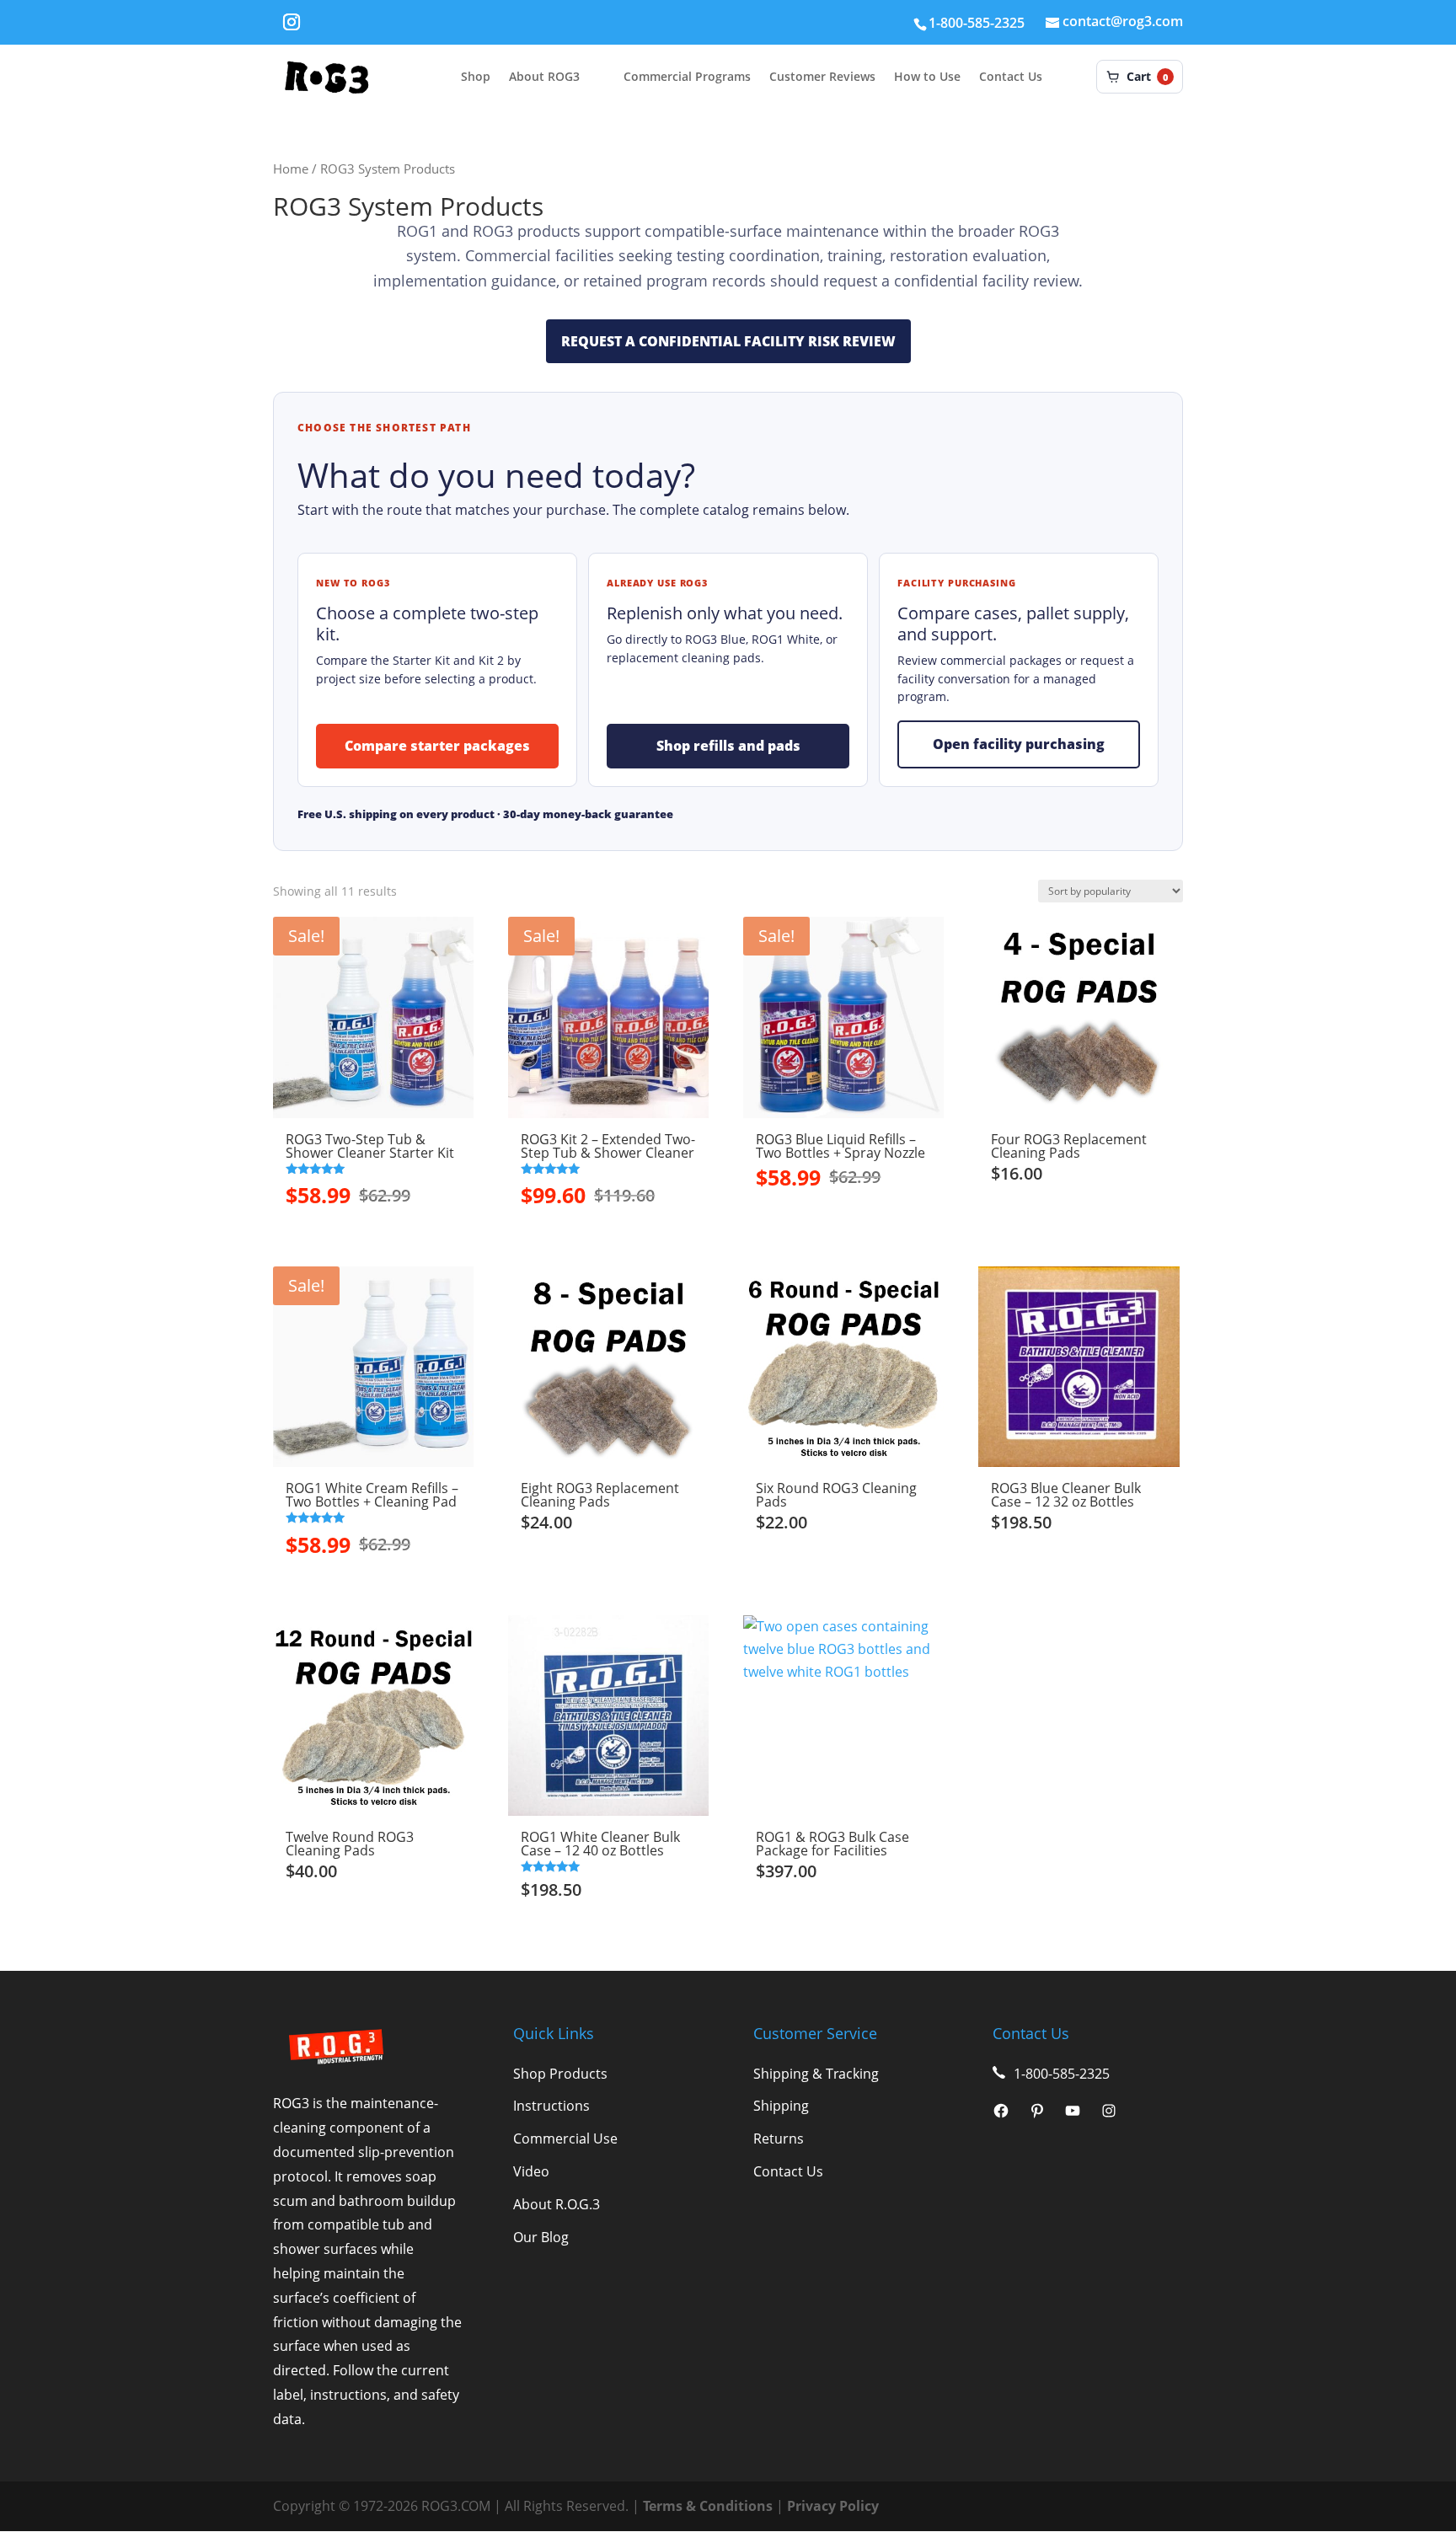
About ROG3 (544, 77)
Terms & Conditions (708, 2506)
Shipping (781, 2106)
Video (531, 2171)
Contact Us (1011, 77)
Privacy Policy (833, 2506)
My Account (1078, 77)
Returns (779, 2139)
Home (291, 169)
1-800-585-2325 (977, 23)
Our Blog (541, 2237)
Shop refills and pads (728, 746)
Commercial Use (565, 2139)
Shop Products (560, 2074)
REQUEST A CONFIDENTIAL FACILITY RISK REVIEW (728, 341)
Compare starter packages (437, 746)
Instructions (551, 2106)
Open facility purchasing (1019, 744)
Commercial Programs (687, 77)
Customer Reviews (822, 77)
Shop (476, 77)
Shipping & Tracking (816, 2074)
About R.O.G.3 (557, 2204)
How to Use (927, 77)
